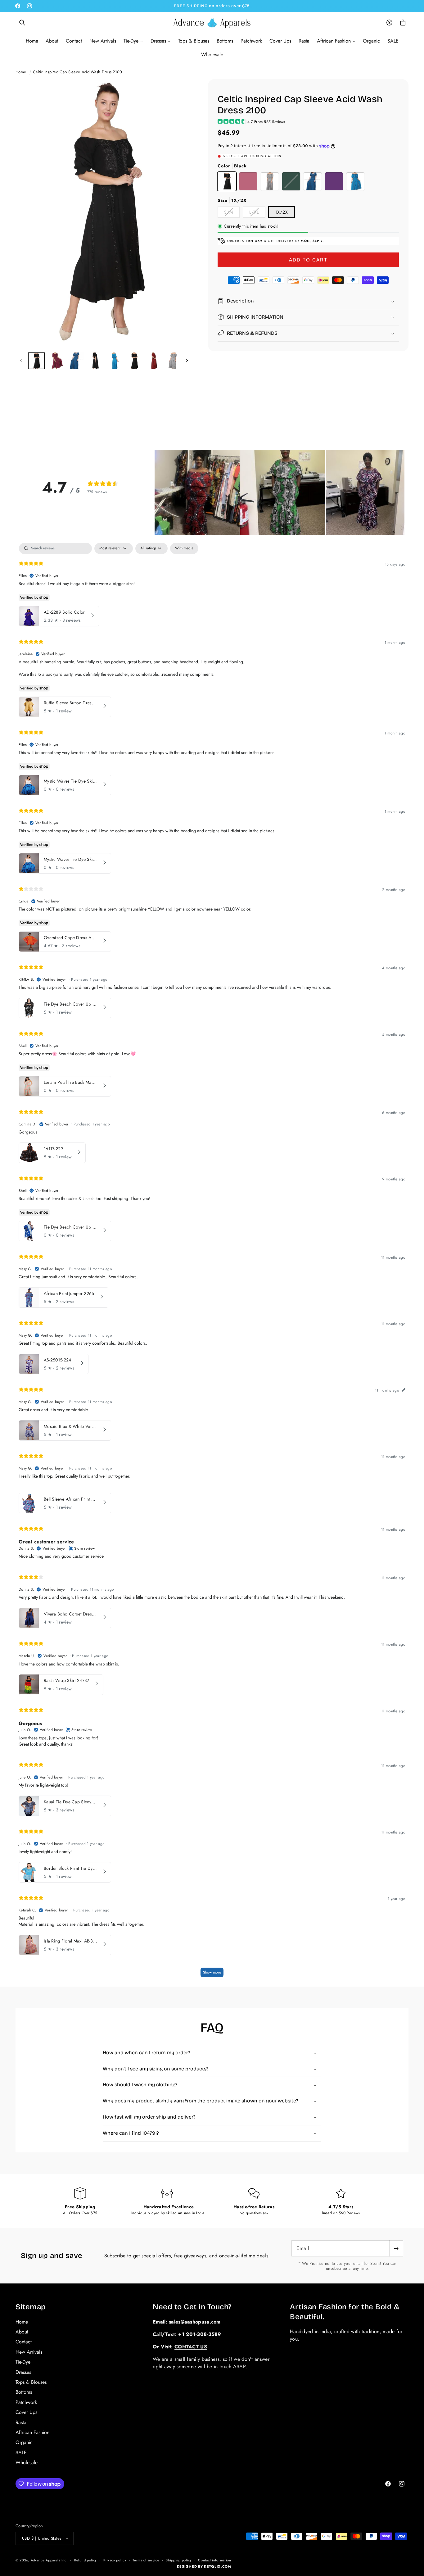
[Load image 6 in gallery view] (134, 361)
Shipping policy (179, 2560)
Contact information (214, 2560)
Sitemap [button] (31, 2307)
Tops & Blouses (31, 2382)
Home (21, 72)
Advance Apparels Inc (49, 2560)
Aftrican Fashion (32, 2432)
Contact (24, 2342)
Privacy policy (115, 2560)
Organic (24, 2442)
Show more (212, 1972)
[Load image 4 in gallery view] (95, 361)
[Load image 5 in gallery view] (115, 361)
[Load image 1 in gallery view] (36, 361)
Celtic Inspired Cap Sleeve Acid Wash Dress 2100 (78, 72)
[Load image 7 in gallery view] (154, 361)
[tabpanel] (212, 1263)
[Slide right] (187, 361)
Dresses (23, 2372)
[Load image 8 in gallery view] (173, 361)
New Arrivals (29, 2352)
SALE (21, 2452)
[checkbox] (184, 548)
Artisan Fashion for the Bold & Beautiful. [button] (345, 2312)
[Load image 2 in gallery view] (56, 361)
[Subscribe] (396, 2248)
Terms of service (146, 2560)
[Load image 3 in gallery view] (76, 361)
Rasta (21, 2422)
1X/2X (282, 212)
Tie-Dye (23, 2362)
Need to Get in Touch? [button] (192, 2307)
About (22, 2331)
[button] (22, 23)
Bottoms (24, 2392)
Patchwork (26, 2402)
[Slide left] (21, 361)
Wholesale (27, 2462)
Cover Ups (26, 2412)
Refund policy (86, 2560)
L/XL (257, 213)
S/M (232, 213)
